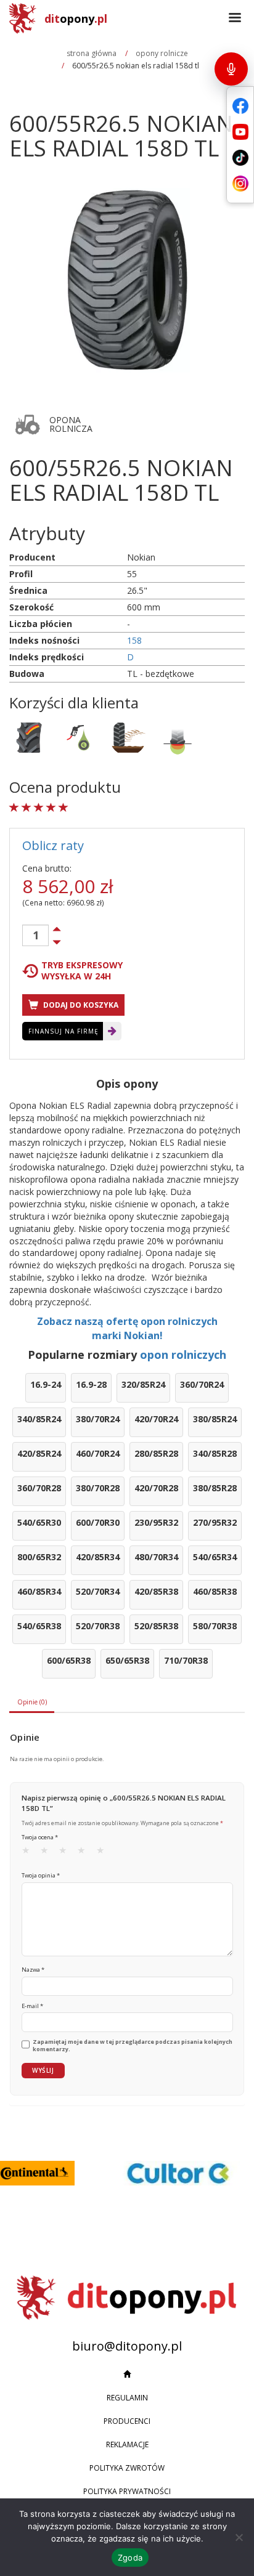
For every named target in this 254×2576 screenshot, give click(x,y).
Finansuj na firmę (63, 1031)
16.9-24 (46, 1384)
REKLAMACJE (127, 2444)
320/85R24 (143, 1384)
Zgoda (130, 2558)
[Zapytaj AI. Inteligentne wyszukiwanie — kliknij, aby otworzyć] (231, 69)
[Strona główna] (127, 2375)
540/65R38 (39, 1626)
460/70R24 (98, 1453)
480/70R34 (156, 1557)
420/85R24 (39, 1453)
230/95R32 (156, 1522)
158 (134, 640)
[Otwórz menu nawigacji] (235, 18)
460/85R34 (39, 1591)
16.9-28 (91, 1384)
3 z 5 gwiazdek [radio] (67, 1853)
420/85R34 (98, 1557)
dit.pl (76, 18)
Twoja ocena (40, 1837)
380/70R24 (98, 1419)
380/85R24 (215, 1419)
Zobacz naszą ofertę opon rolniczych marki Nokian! (127, 1328)
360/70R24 (202, 1384)
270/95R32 (215, 1522)
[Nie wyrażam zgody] (239, 2537)
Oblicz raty (53, 845)
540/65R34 (215, 1557)
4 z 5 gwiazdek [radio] (85, 1853)
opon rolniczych (183, 1355)
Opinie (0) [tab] (32, 1702)
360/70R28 (39, 1488)
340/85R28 (215, 1453)
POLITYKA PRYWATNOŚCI (127, 2491)
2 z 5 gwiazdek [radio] (48, 1853)
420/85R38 (156, 1591)
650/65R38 (127, 1660)
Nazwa (33, 1970)
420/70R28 (156, 1488)
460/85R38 (215, 1591)
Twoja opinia (41, 1875)
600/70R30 (98, 1522)
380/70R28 (98, 1488)
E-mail (32, 2006)
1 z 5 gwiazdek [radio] (30, 1853)
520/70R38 (98, 1626)
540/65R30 (39, 1522)
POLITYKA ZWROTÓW (127, 2468)
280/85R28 (156, 1453)
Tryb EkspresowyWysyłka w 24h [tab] (82, 971)
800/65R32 (39, 1557)
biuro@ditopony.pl (127, 2346)
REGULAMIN (127, 2398)
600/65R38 (69, 1660)
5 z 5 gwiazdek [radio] (104, 1853)
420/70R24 (156, 1419)
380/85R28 (215, 1488)
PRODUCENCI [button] (127, 2421)
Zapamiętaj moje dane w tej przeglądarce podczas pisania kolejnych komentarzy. (133, 2046)
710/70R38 (186, 1660)
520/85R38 (156, 1626)
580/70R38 (215, 1626)
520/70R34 (98, 1591)
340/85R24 (39, 1419)
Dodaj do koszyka (80, 1005)
